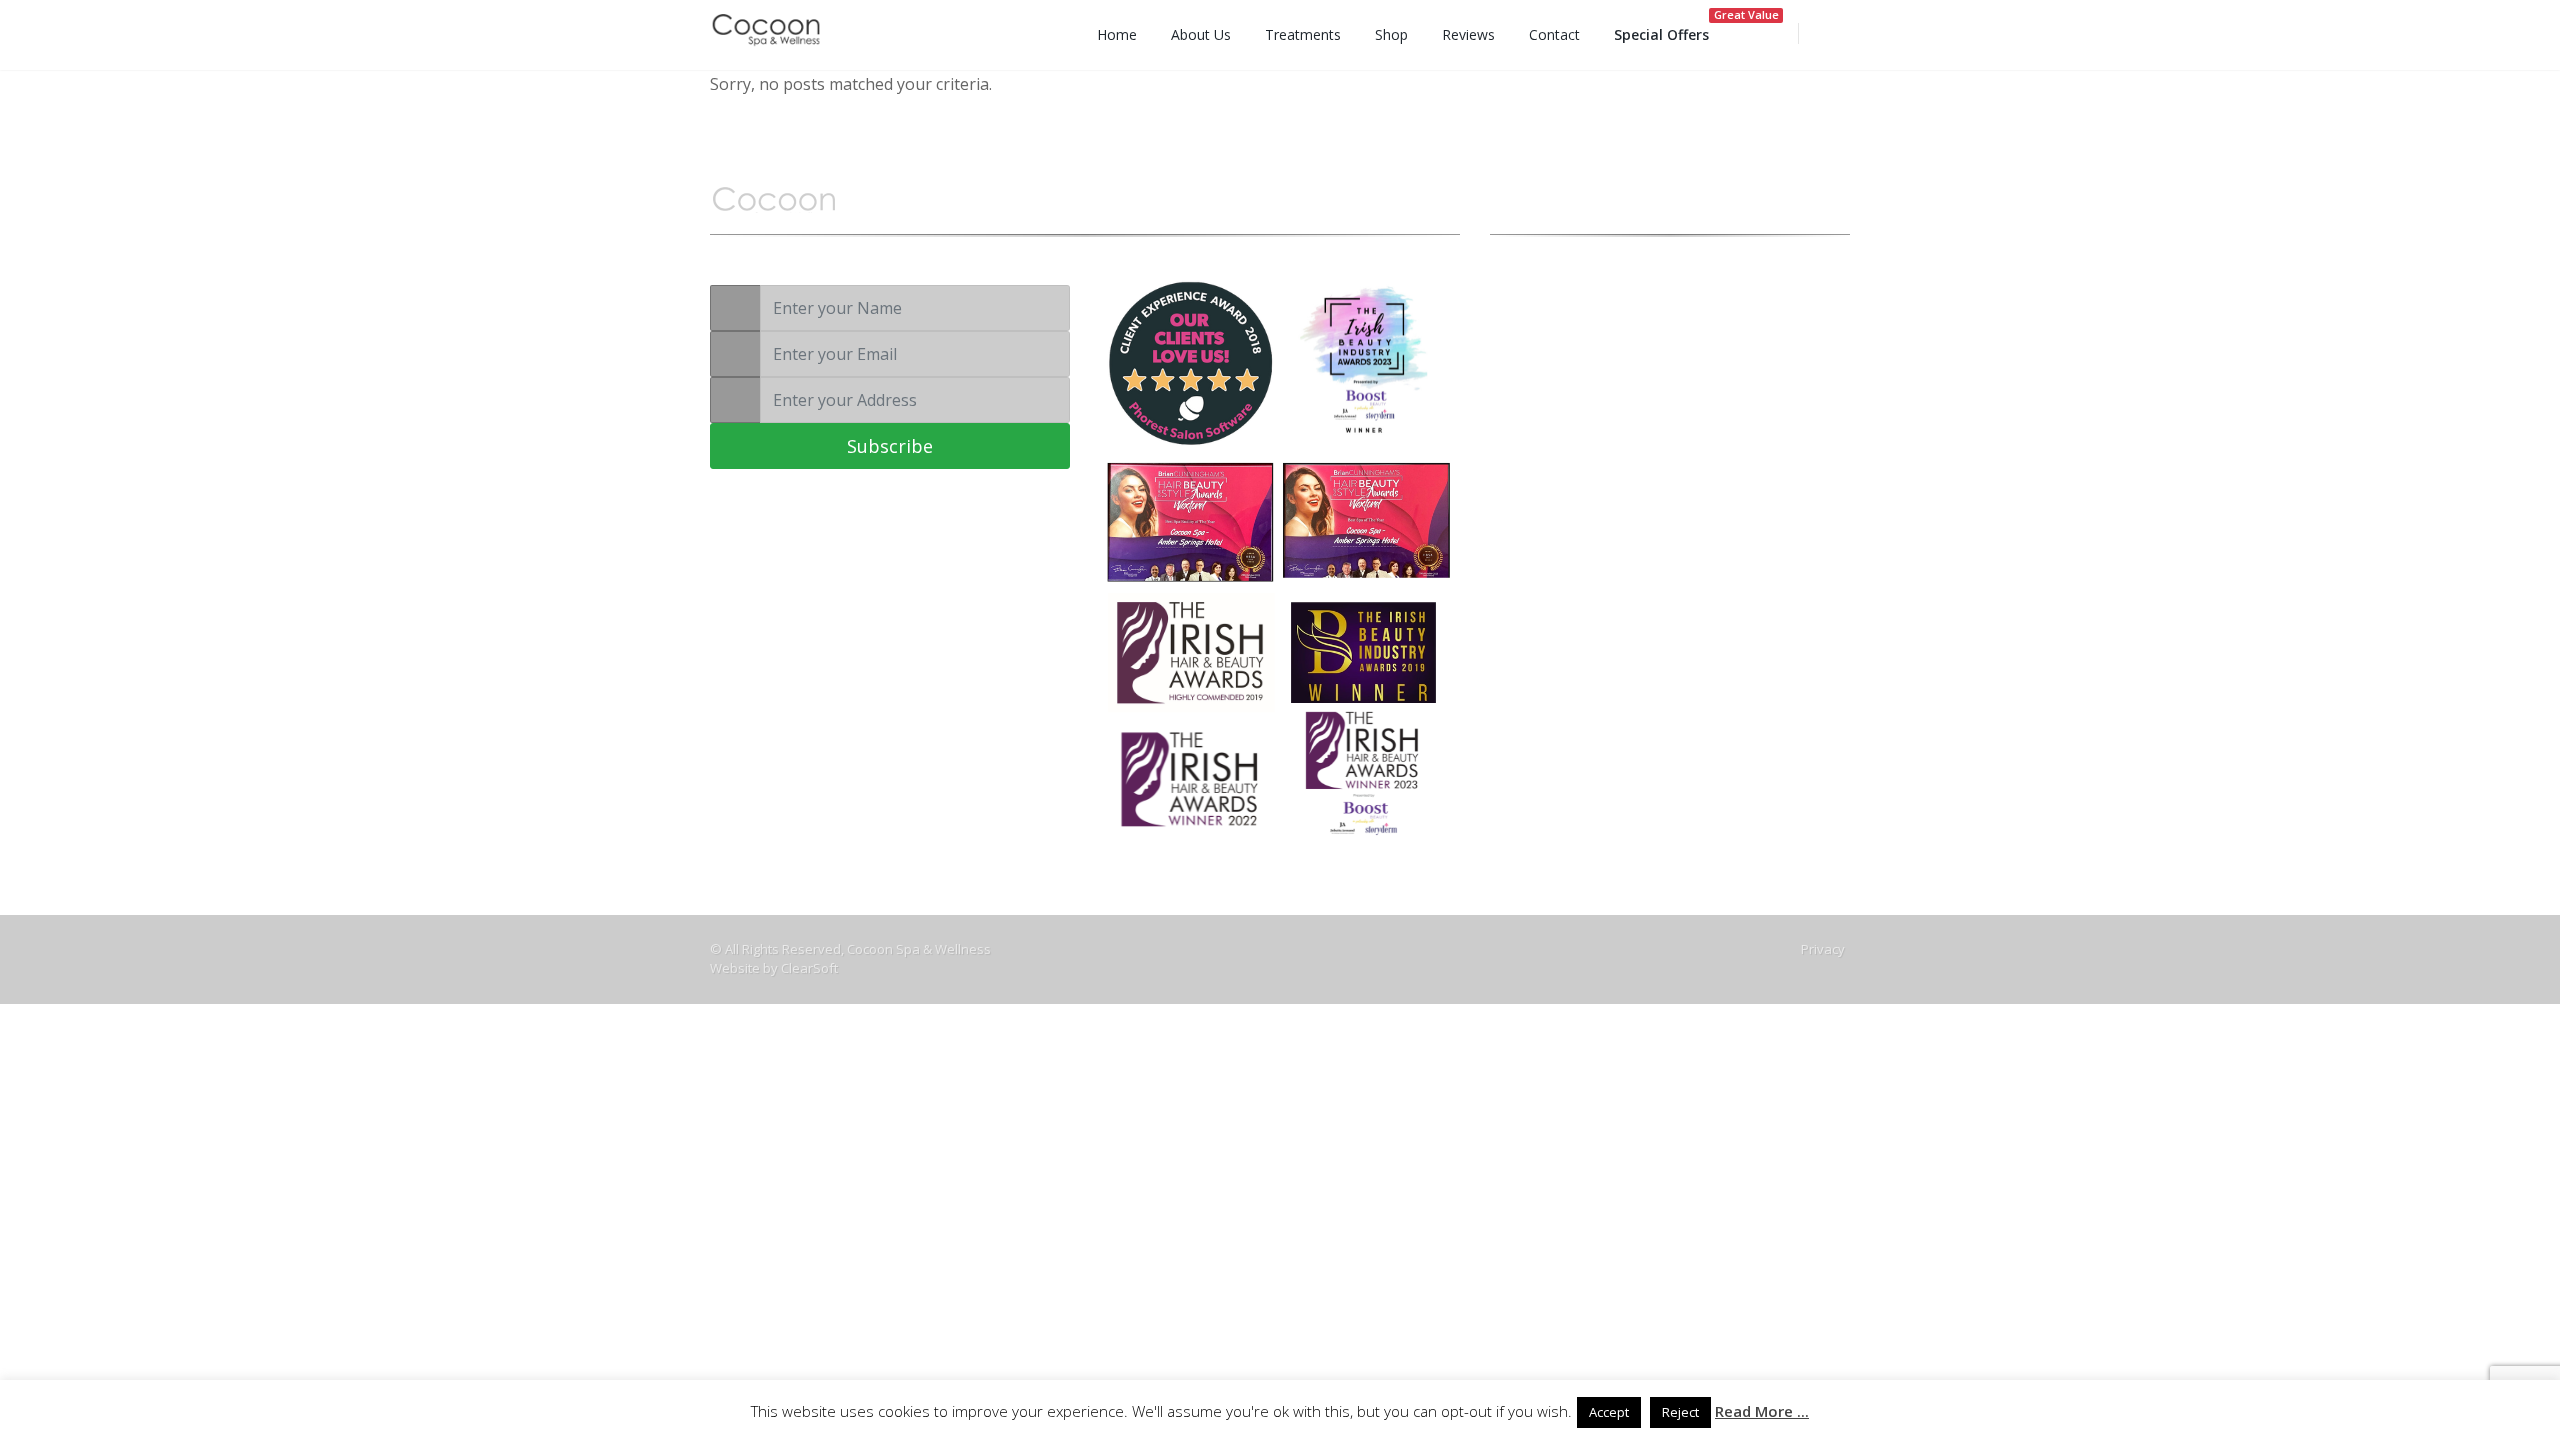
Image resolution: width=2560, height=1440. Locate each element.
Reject (1680, 1412)
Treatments (1303, 34)
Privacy (1823, 949)
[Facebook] (1555, 449)
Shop (1391, 34)
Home (1117, 34)
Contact (1554, 34)
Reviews (1468, 34)
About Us (1201, 34)
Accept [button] (1609, 1412)
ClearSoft (809, 968)
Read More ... (1762, 1411)
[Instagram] (1590, 449)
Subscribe (890, 446)
